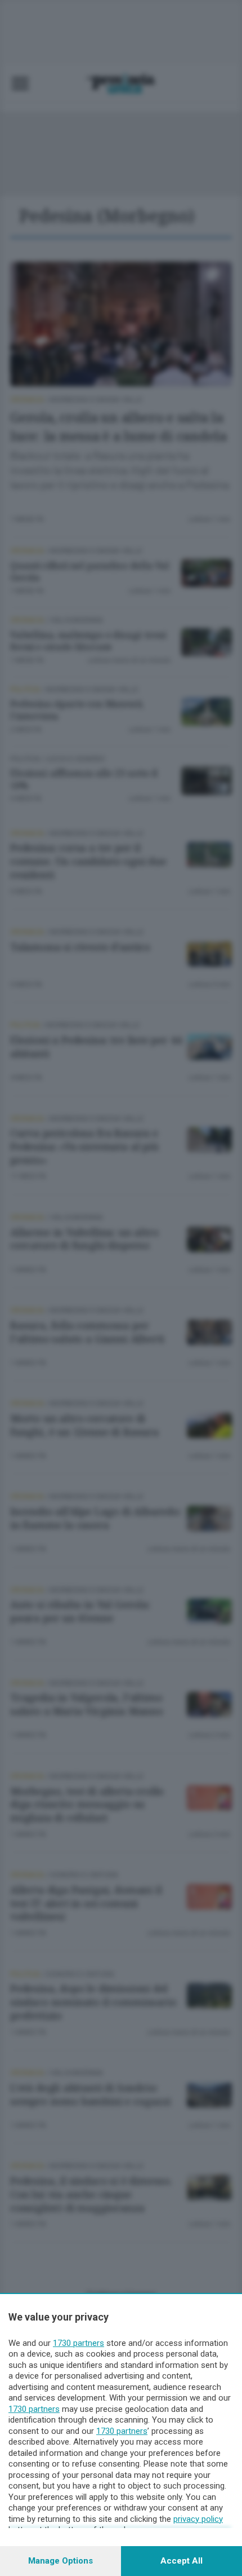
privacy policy (198, 2519)
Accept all (181, 2561)
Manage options (60, 2561)
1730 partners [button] (79, 2343)
